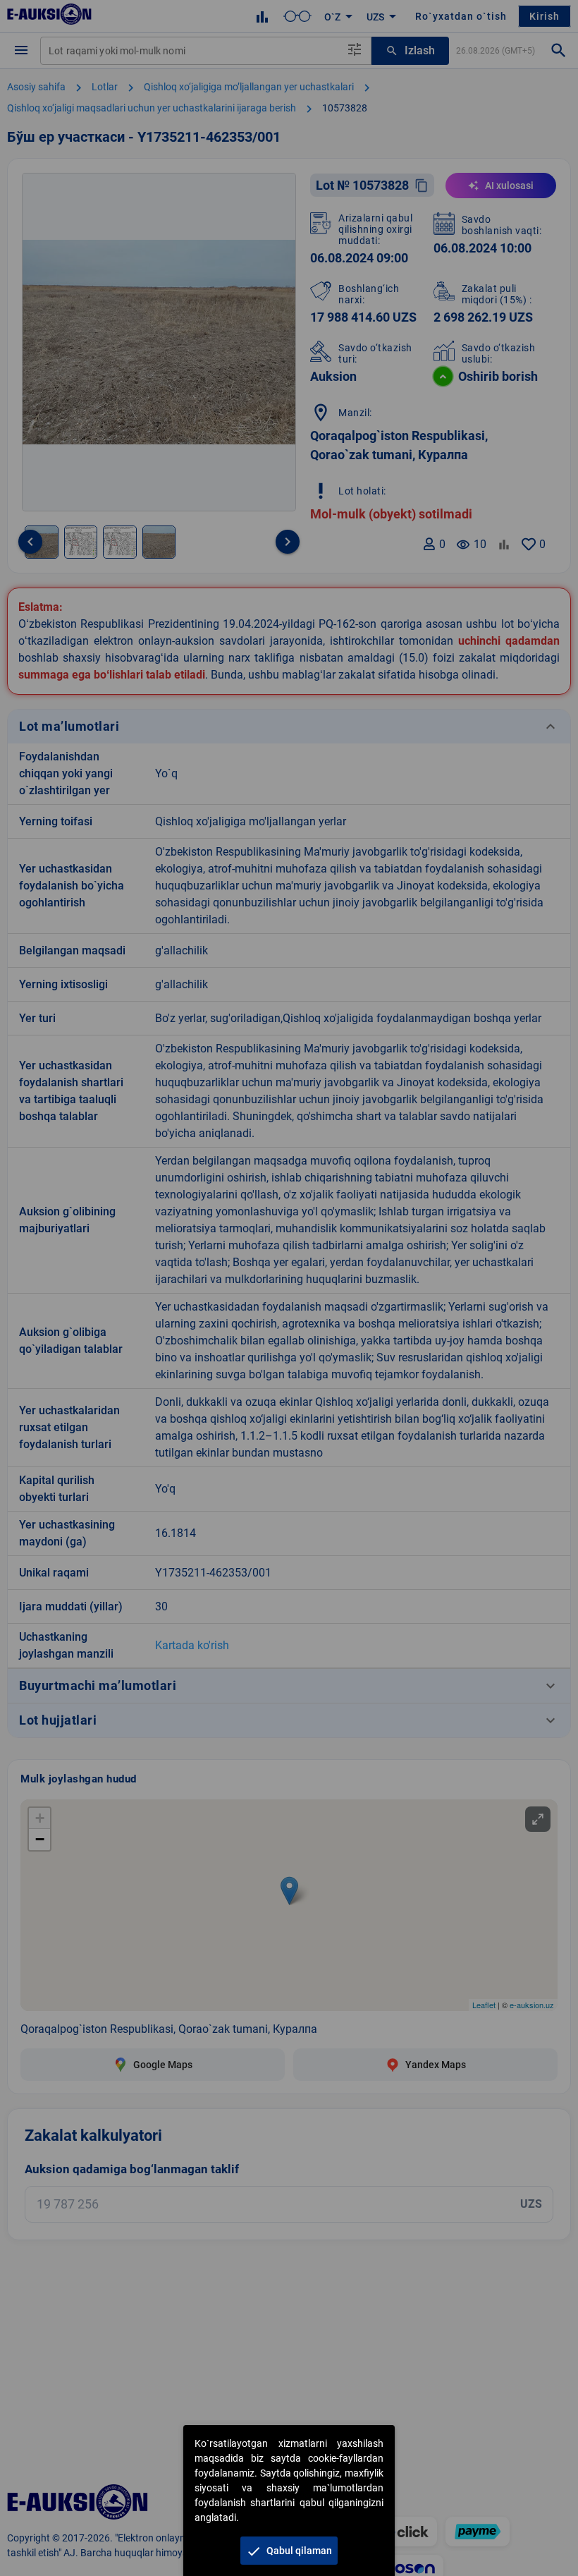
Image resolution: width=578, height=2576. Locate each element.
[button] (289, 2551)
